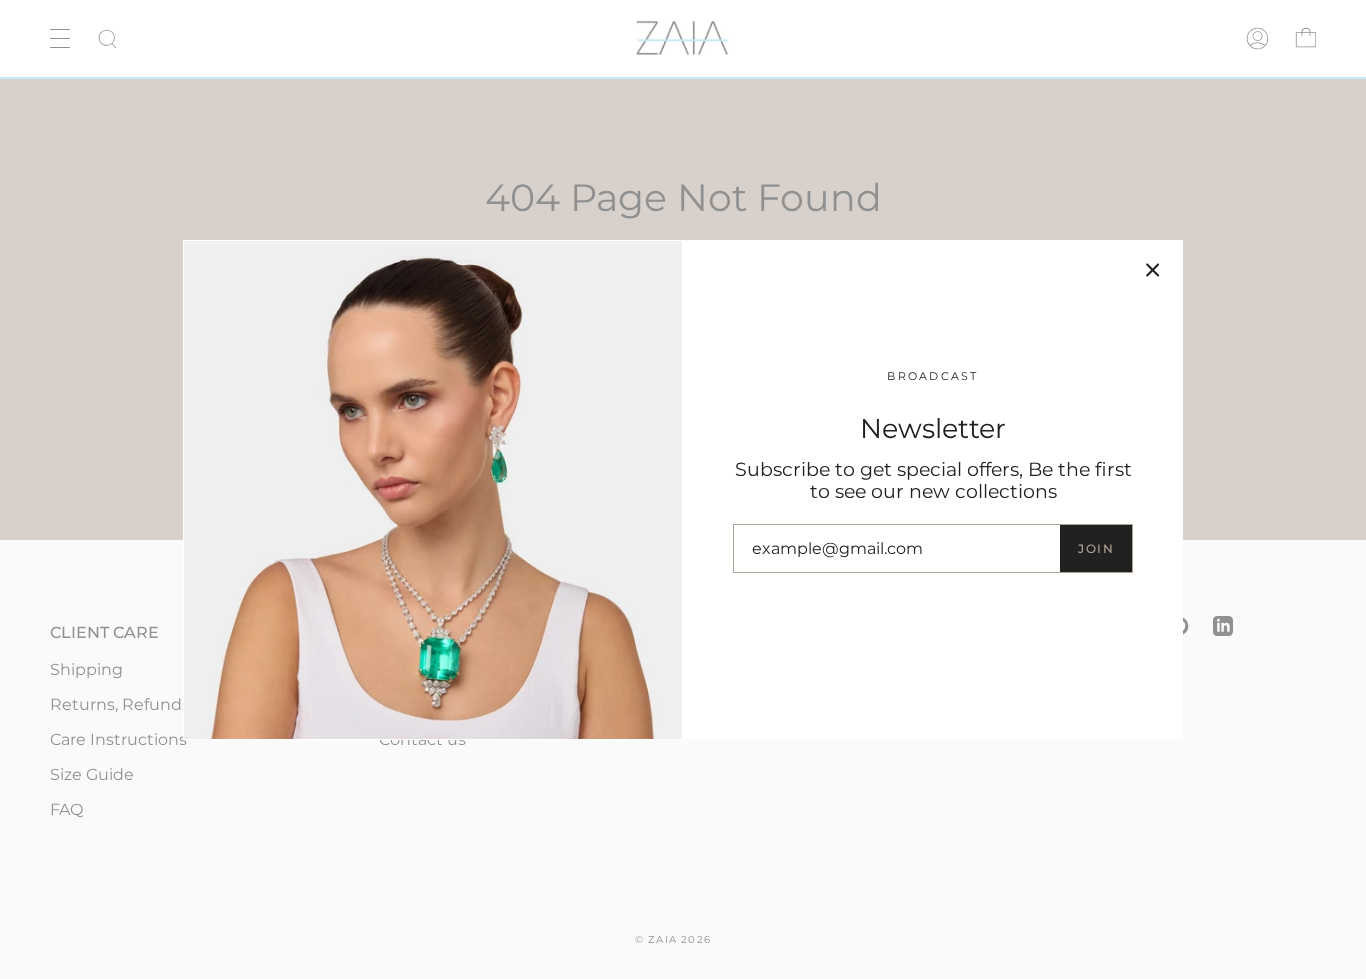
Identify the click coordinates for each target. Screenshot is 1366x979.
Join (1096, 548)
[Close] (1153, 270)
